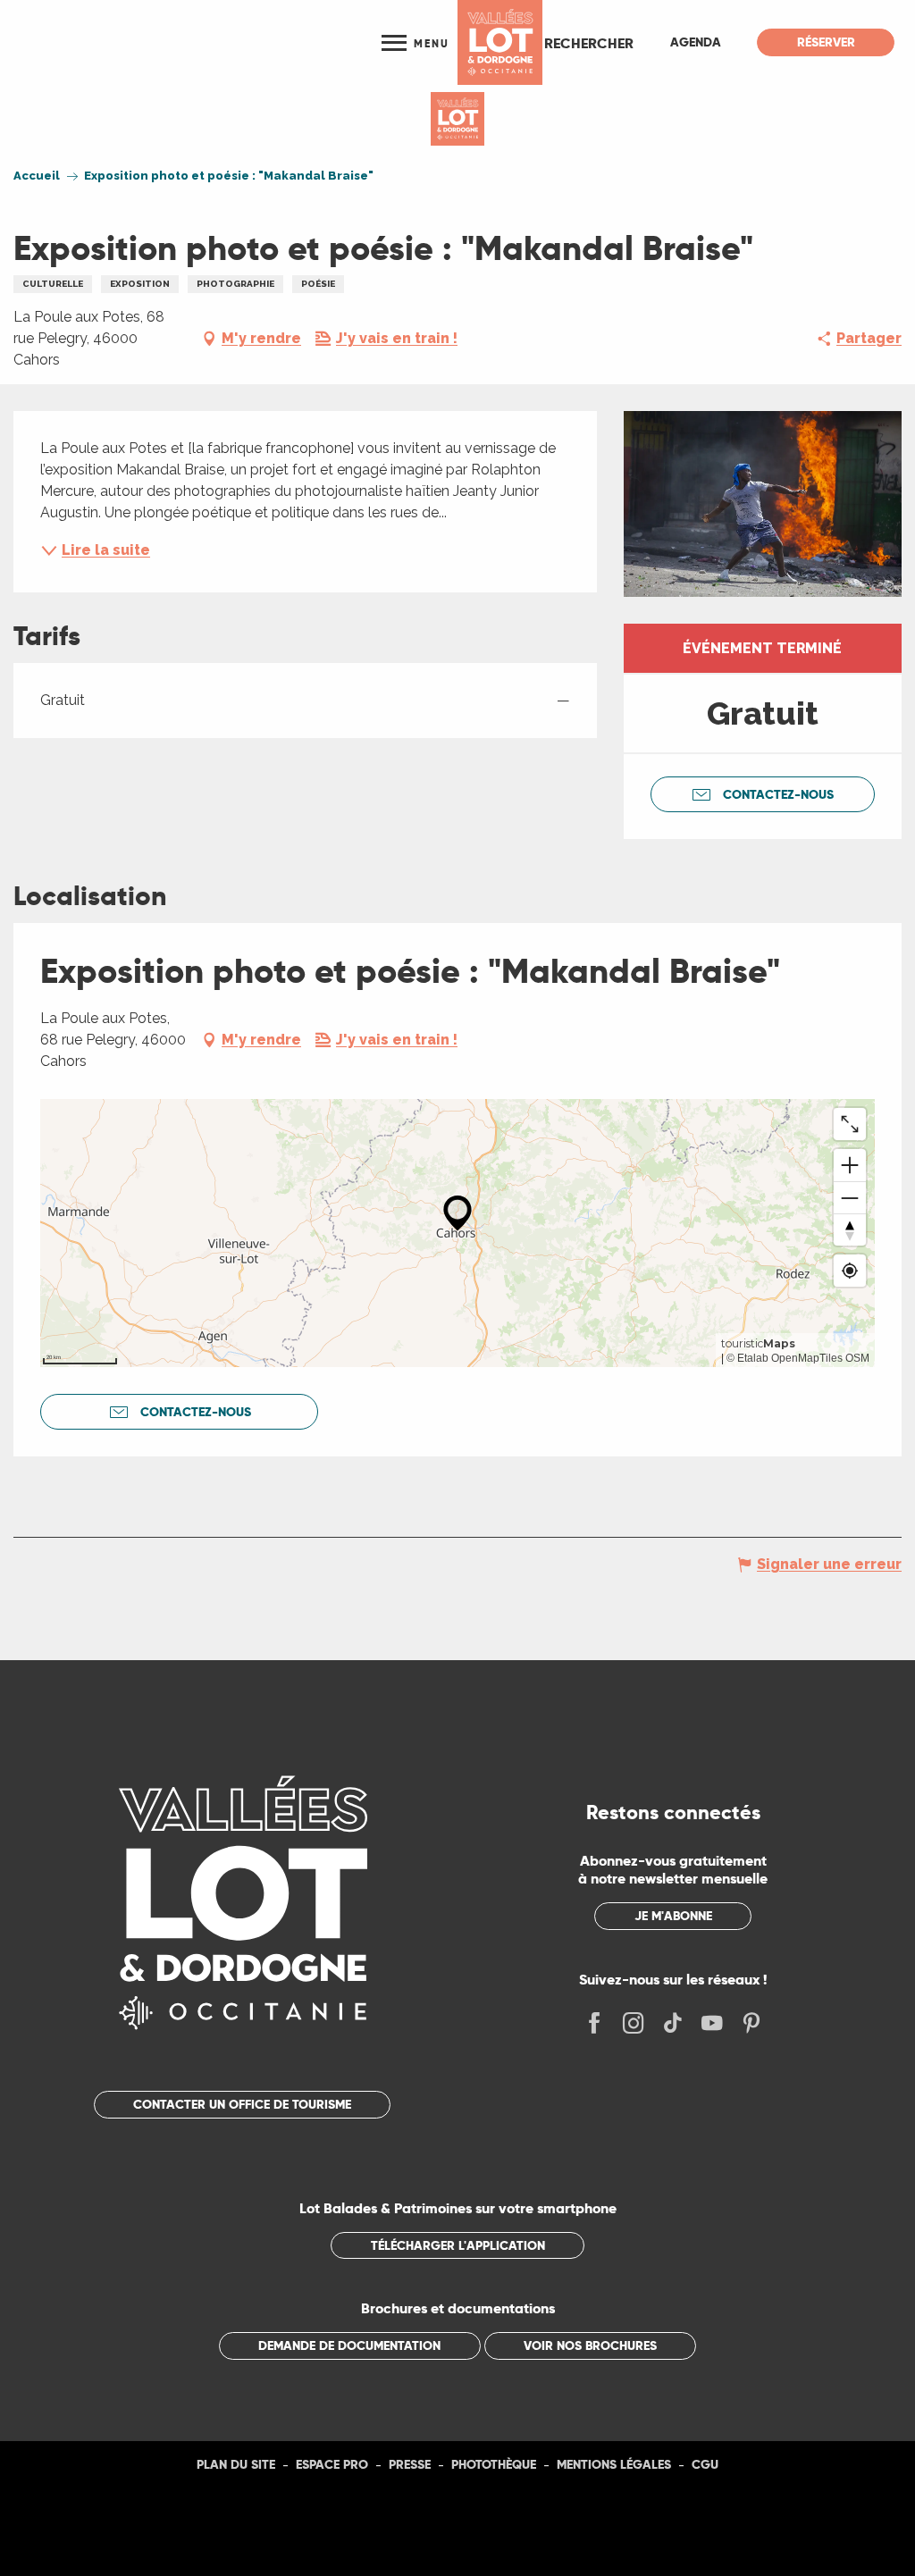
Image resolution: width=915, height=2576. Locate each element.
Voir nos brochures (590, 2345)
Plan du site (236, 2464)
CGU (705, 2464)
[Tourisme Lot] (500, 42)
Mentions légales (614, 2464)
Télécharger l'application (458, 2245)
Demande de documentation (349, 2345)
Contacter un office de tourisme (242, 2104)
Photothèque (494, 2464)
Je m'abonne (673, 1916)
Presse (410, 2464)
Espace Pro (332, 2464)
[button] (589, 43)
